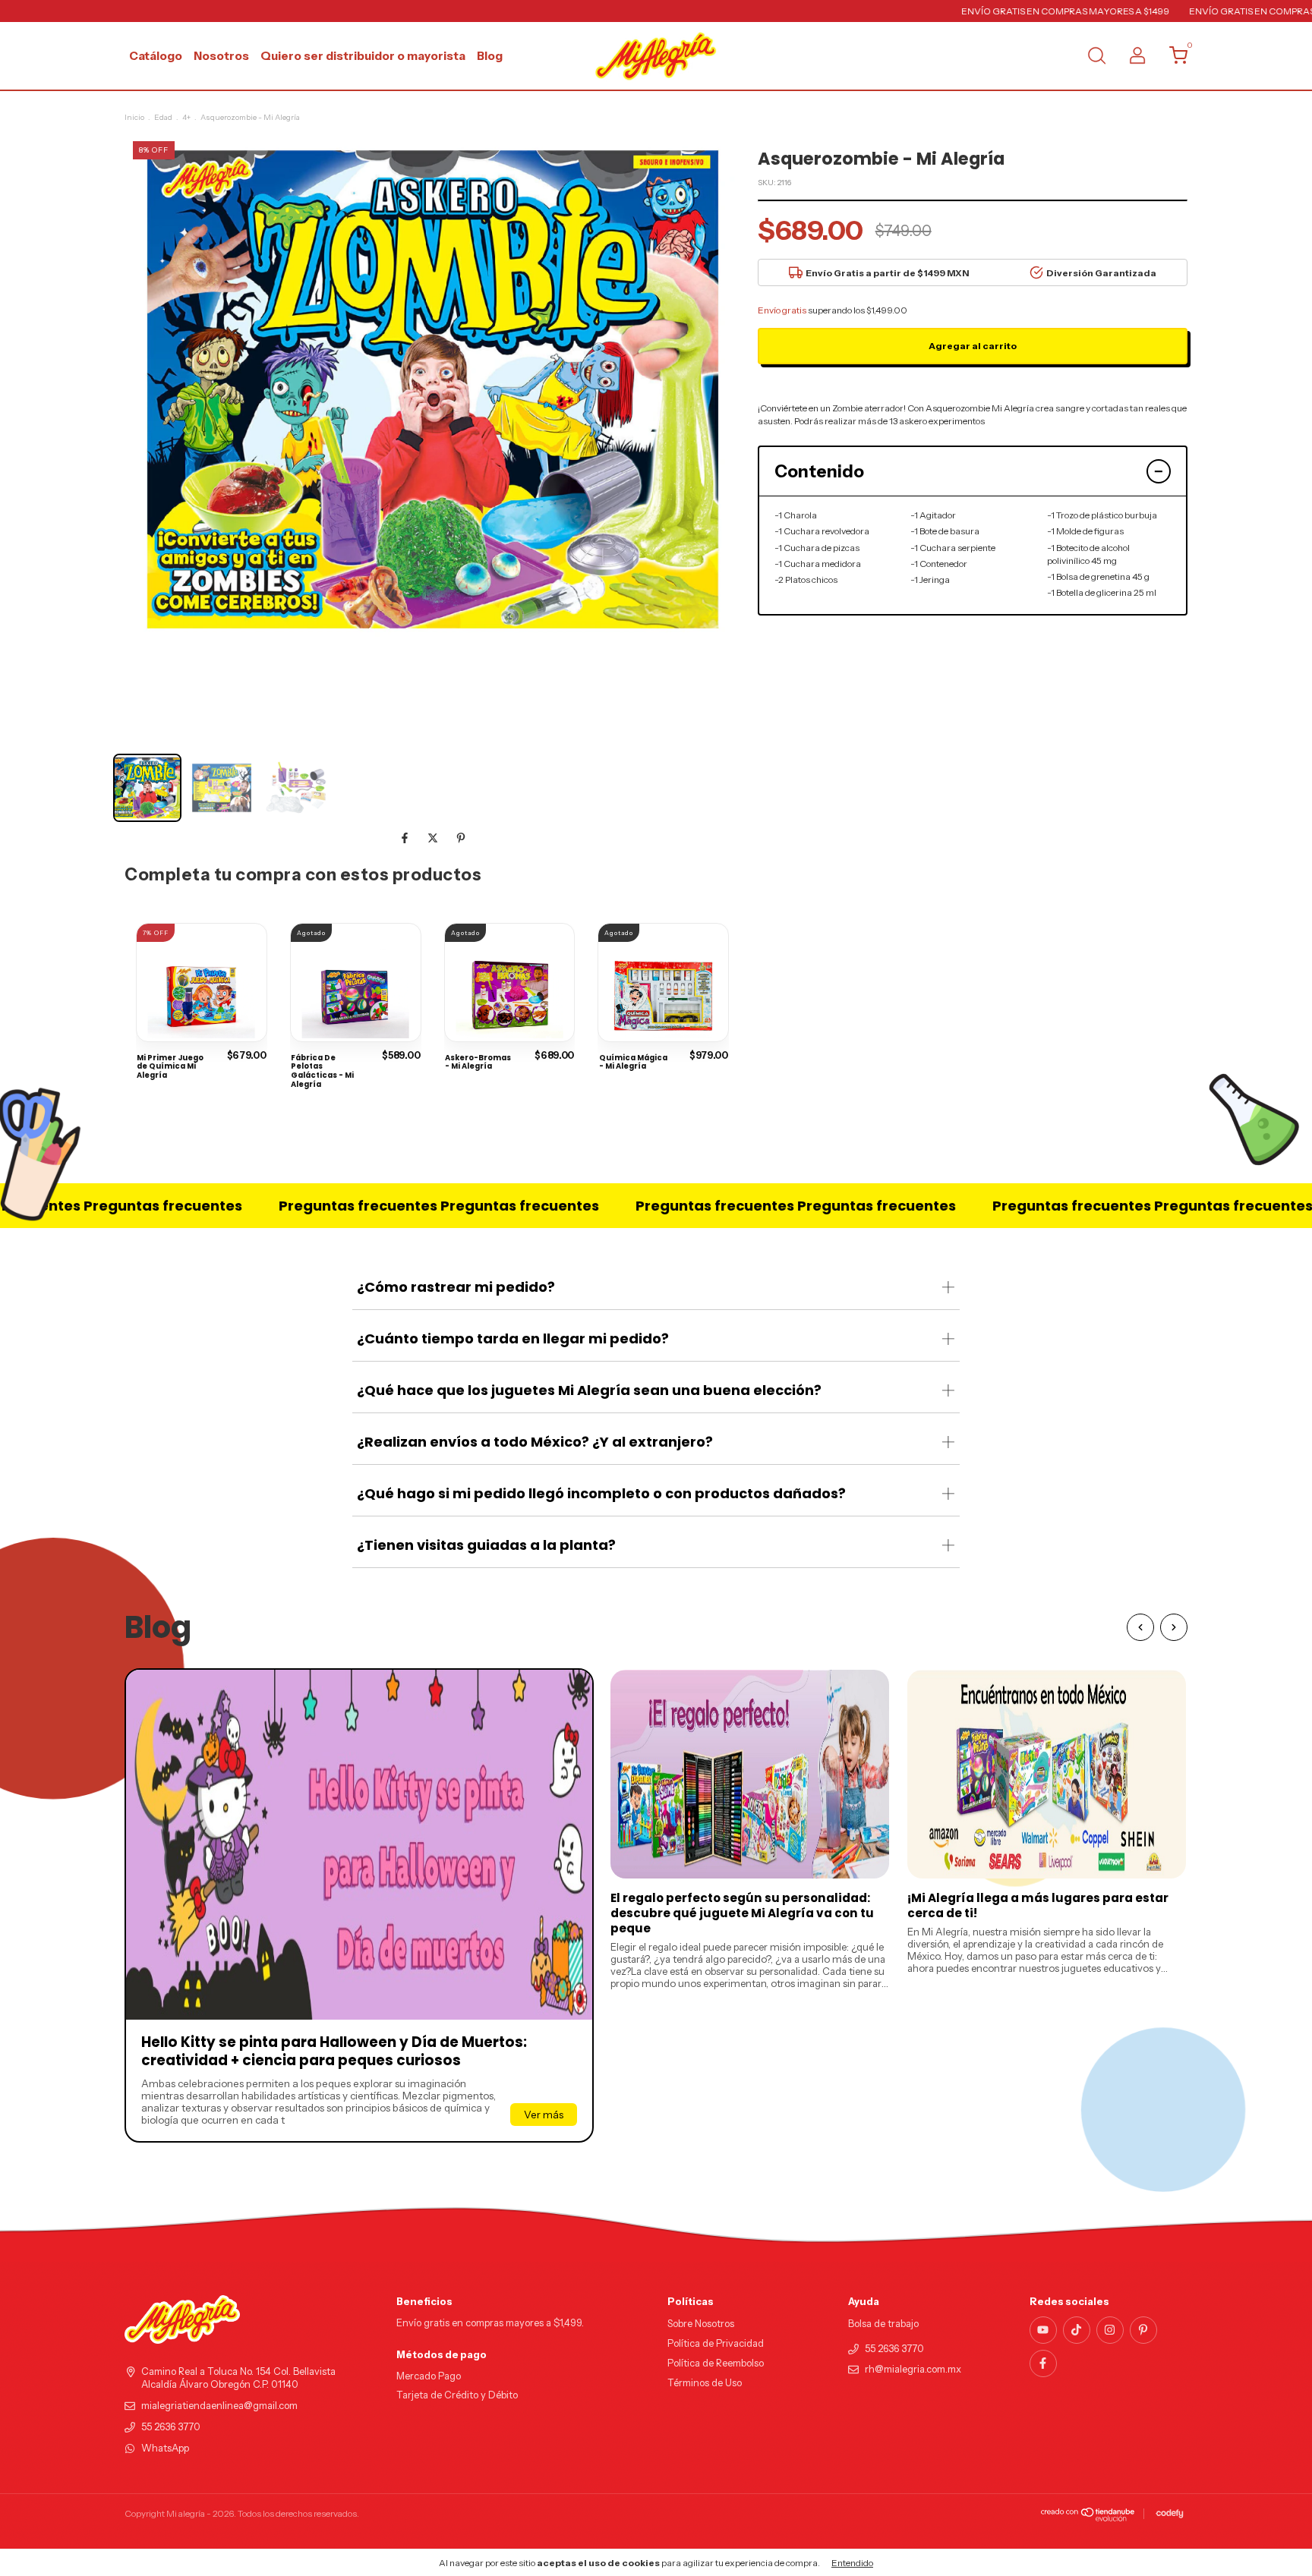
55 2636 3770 (171, 2427)
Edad (163, 117)
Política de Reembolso (716, 2363)
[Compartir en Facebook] (406, 838)
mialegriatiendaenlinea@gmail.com (219, 2406)
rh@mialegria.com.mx (913, 2369)
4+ (186, 117)
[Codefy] (1170, 2514)
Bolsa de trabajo (883, 2324)
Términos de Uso (705, 2383)
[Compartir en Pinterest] (461, 838)
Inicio (134, 117)
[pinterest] (1143, 2330)
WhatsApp (165, 2448)
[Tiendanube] (1088, 2518)
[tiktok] (1077, 2330)
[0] (1173, 59)
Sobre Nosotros (701, 2324)
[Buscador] (1096, 57)
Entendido (852, 2563)
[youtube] (1043, 2330)
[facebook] (1043, 2363)
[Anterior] (1140, 1627)
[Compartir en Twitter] (434, 838)
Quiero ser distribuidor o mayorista (363, 56)
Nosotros (221, 56)
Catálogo (156, 56)
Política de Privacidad (716, 2343)
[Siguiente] (1174, 1627)
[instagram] (1110, 2330)
